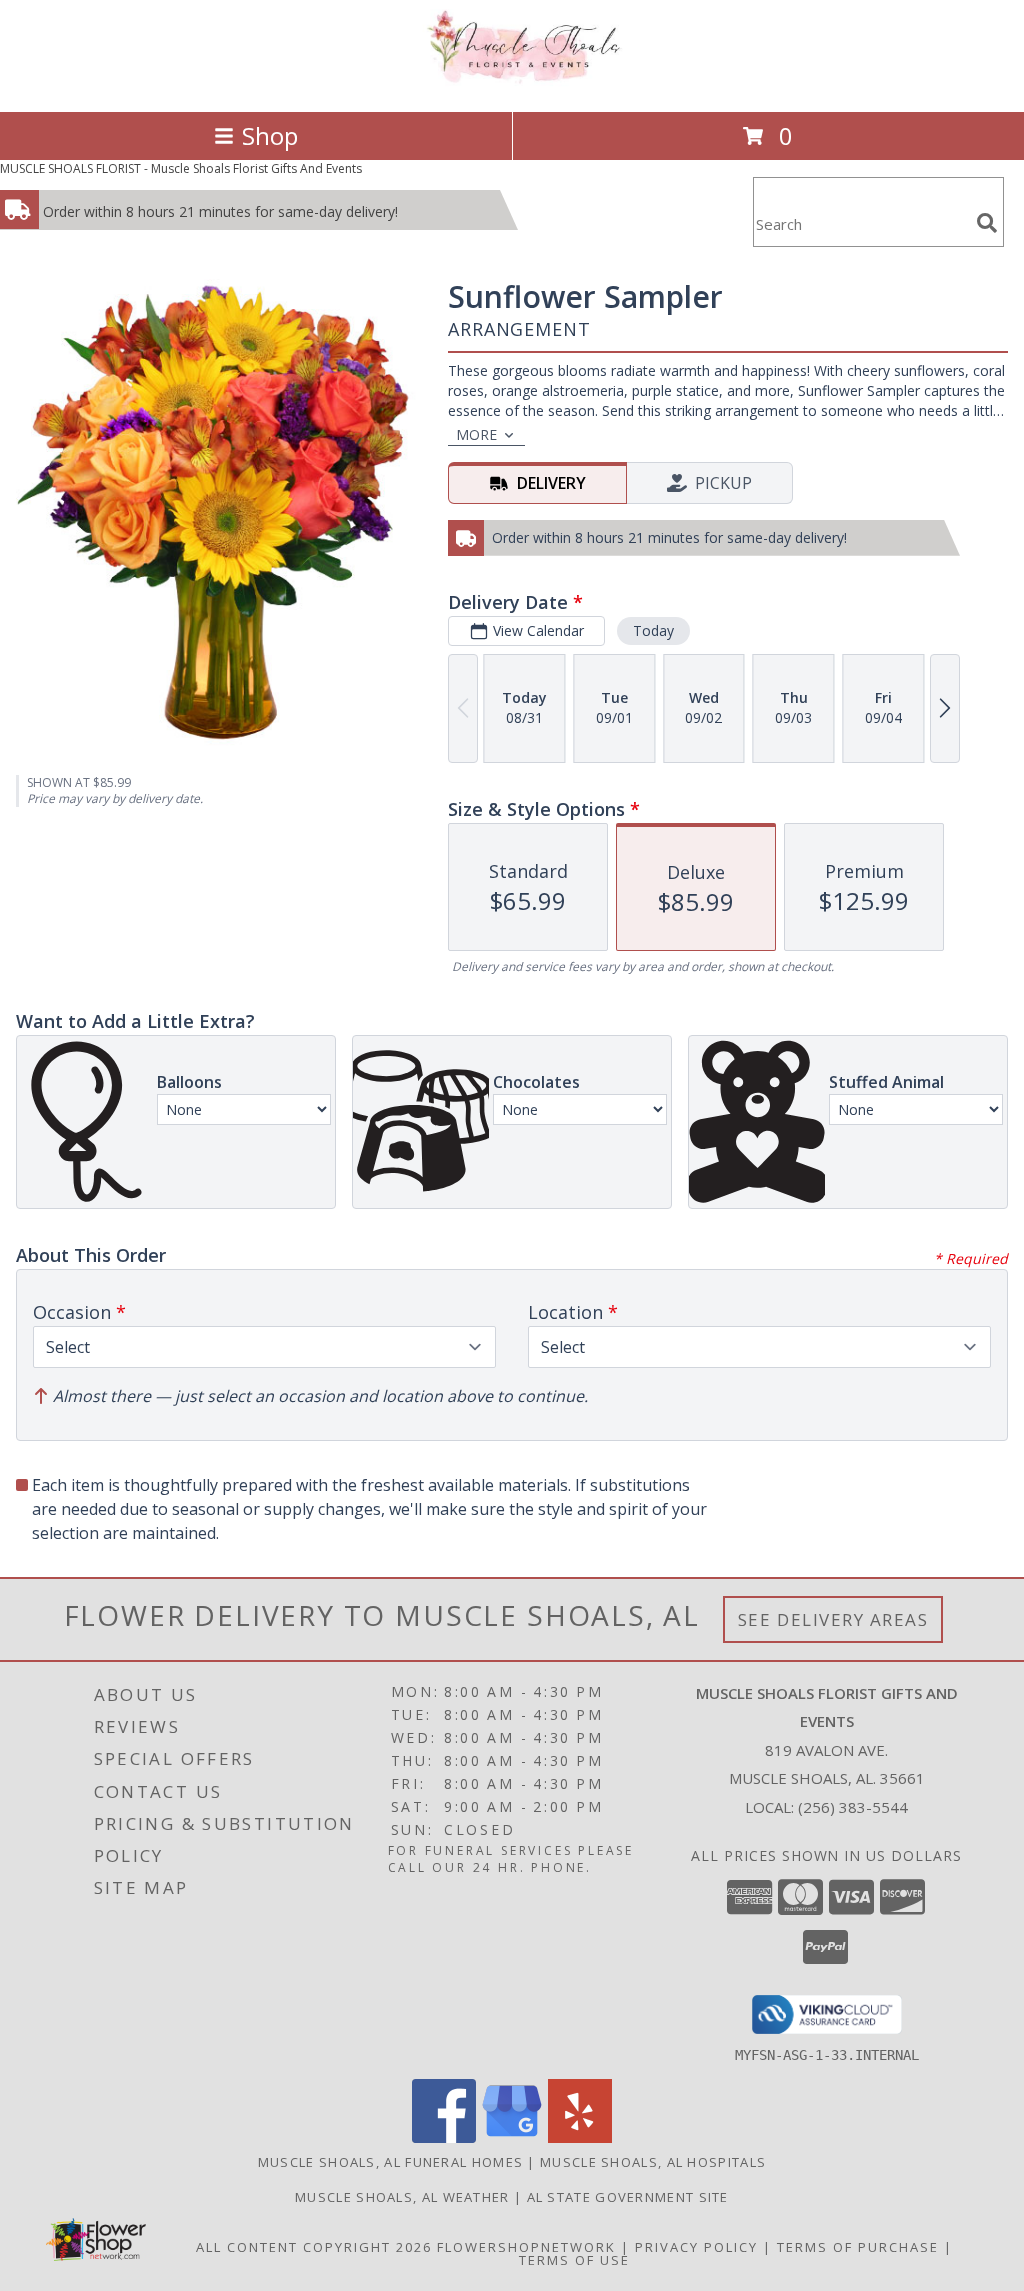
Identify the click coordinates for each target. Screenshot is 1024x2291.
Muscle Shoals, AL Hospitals (653, 2162)
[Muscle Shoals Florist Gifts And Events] (512, 82)
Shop (270, 135)
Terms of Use (574, 2260)
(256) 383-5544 (853, 1807)
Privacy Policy (696, 2247)
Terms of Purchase (858, 2247)
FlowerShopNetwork (526, 2247)
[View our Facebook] (444, 2137)
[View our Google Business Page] (512, 2137)
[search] (987, 223)
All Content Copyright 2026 (314, 2247)
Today (653, 630)
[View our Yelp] (580, 2137)
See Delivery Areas (833, 1619)
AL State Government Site (628, 2197)
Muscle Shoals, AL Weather (402, 2197)
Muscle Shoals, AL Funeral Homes (390, 2162)
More (476, 434)
